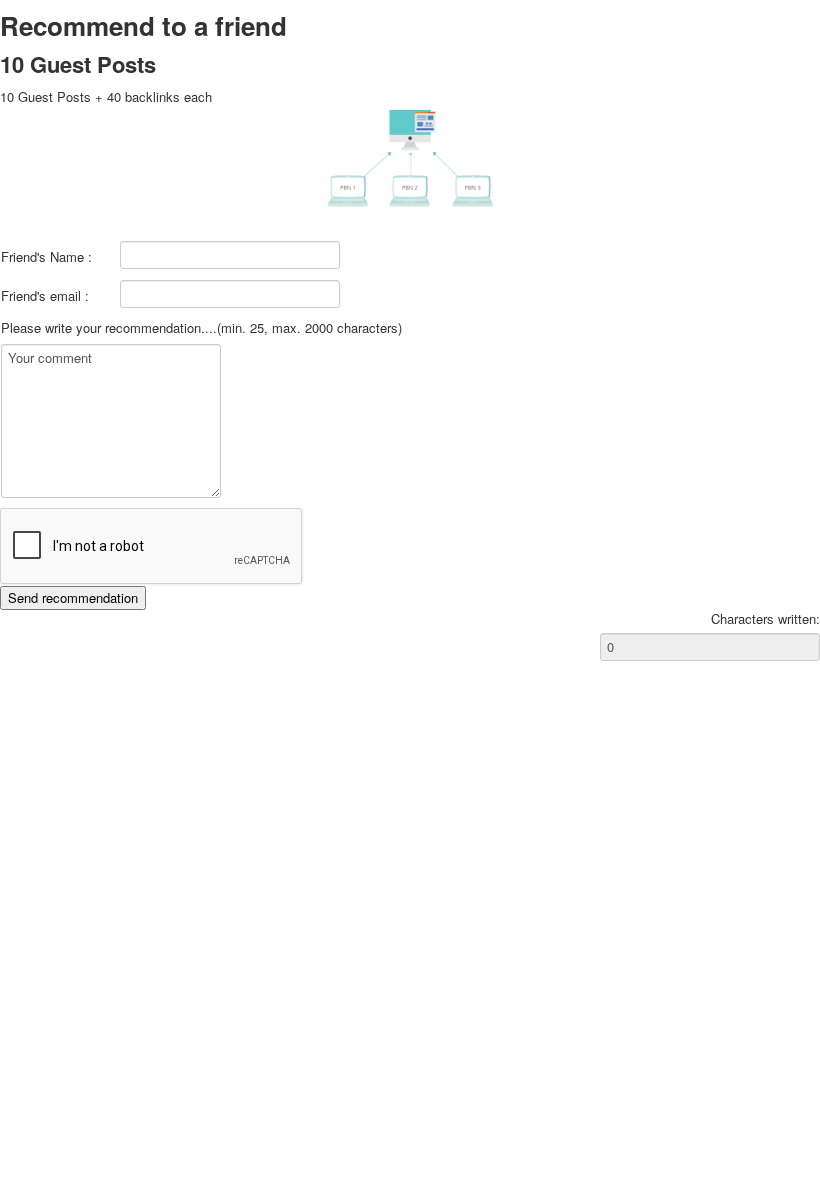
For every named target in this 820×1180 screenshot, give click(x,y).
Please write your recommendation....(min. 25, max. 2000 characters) (201, 328)
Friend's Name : (46, 257)
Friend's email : (45, 296)
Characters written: (765, 619)
